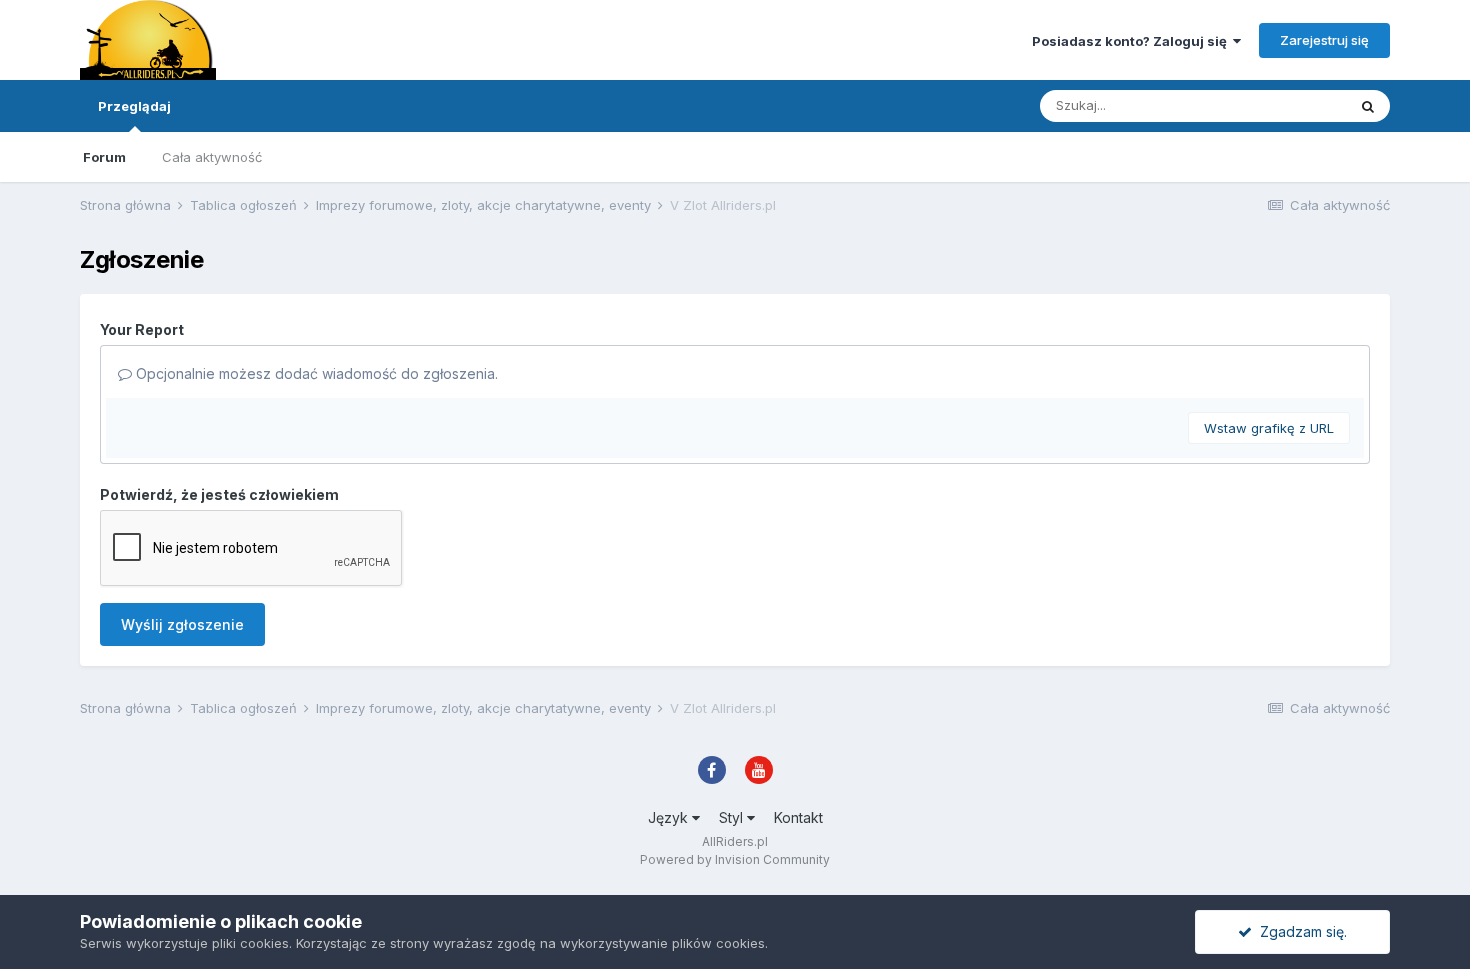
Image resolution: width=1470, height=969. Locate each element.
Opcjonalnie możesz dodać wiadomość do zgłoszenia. (315, 373)
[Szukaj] (1368, 106)
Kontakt (798, 817)
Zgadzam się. (1299, 931)
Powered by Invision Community (735, 859)
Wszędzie (1289, 105)
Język (670, 817)
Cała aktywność (212, 157)
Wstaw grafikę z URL (1269, 428)
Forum (104, 157)
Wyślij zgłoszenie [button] (182, 624)
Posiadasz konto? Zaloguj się (1132, 41)
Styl (733, 817)
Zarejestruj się (1324, 40)
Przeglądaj (134, 106)
